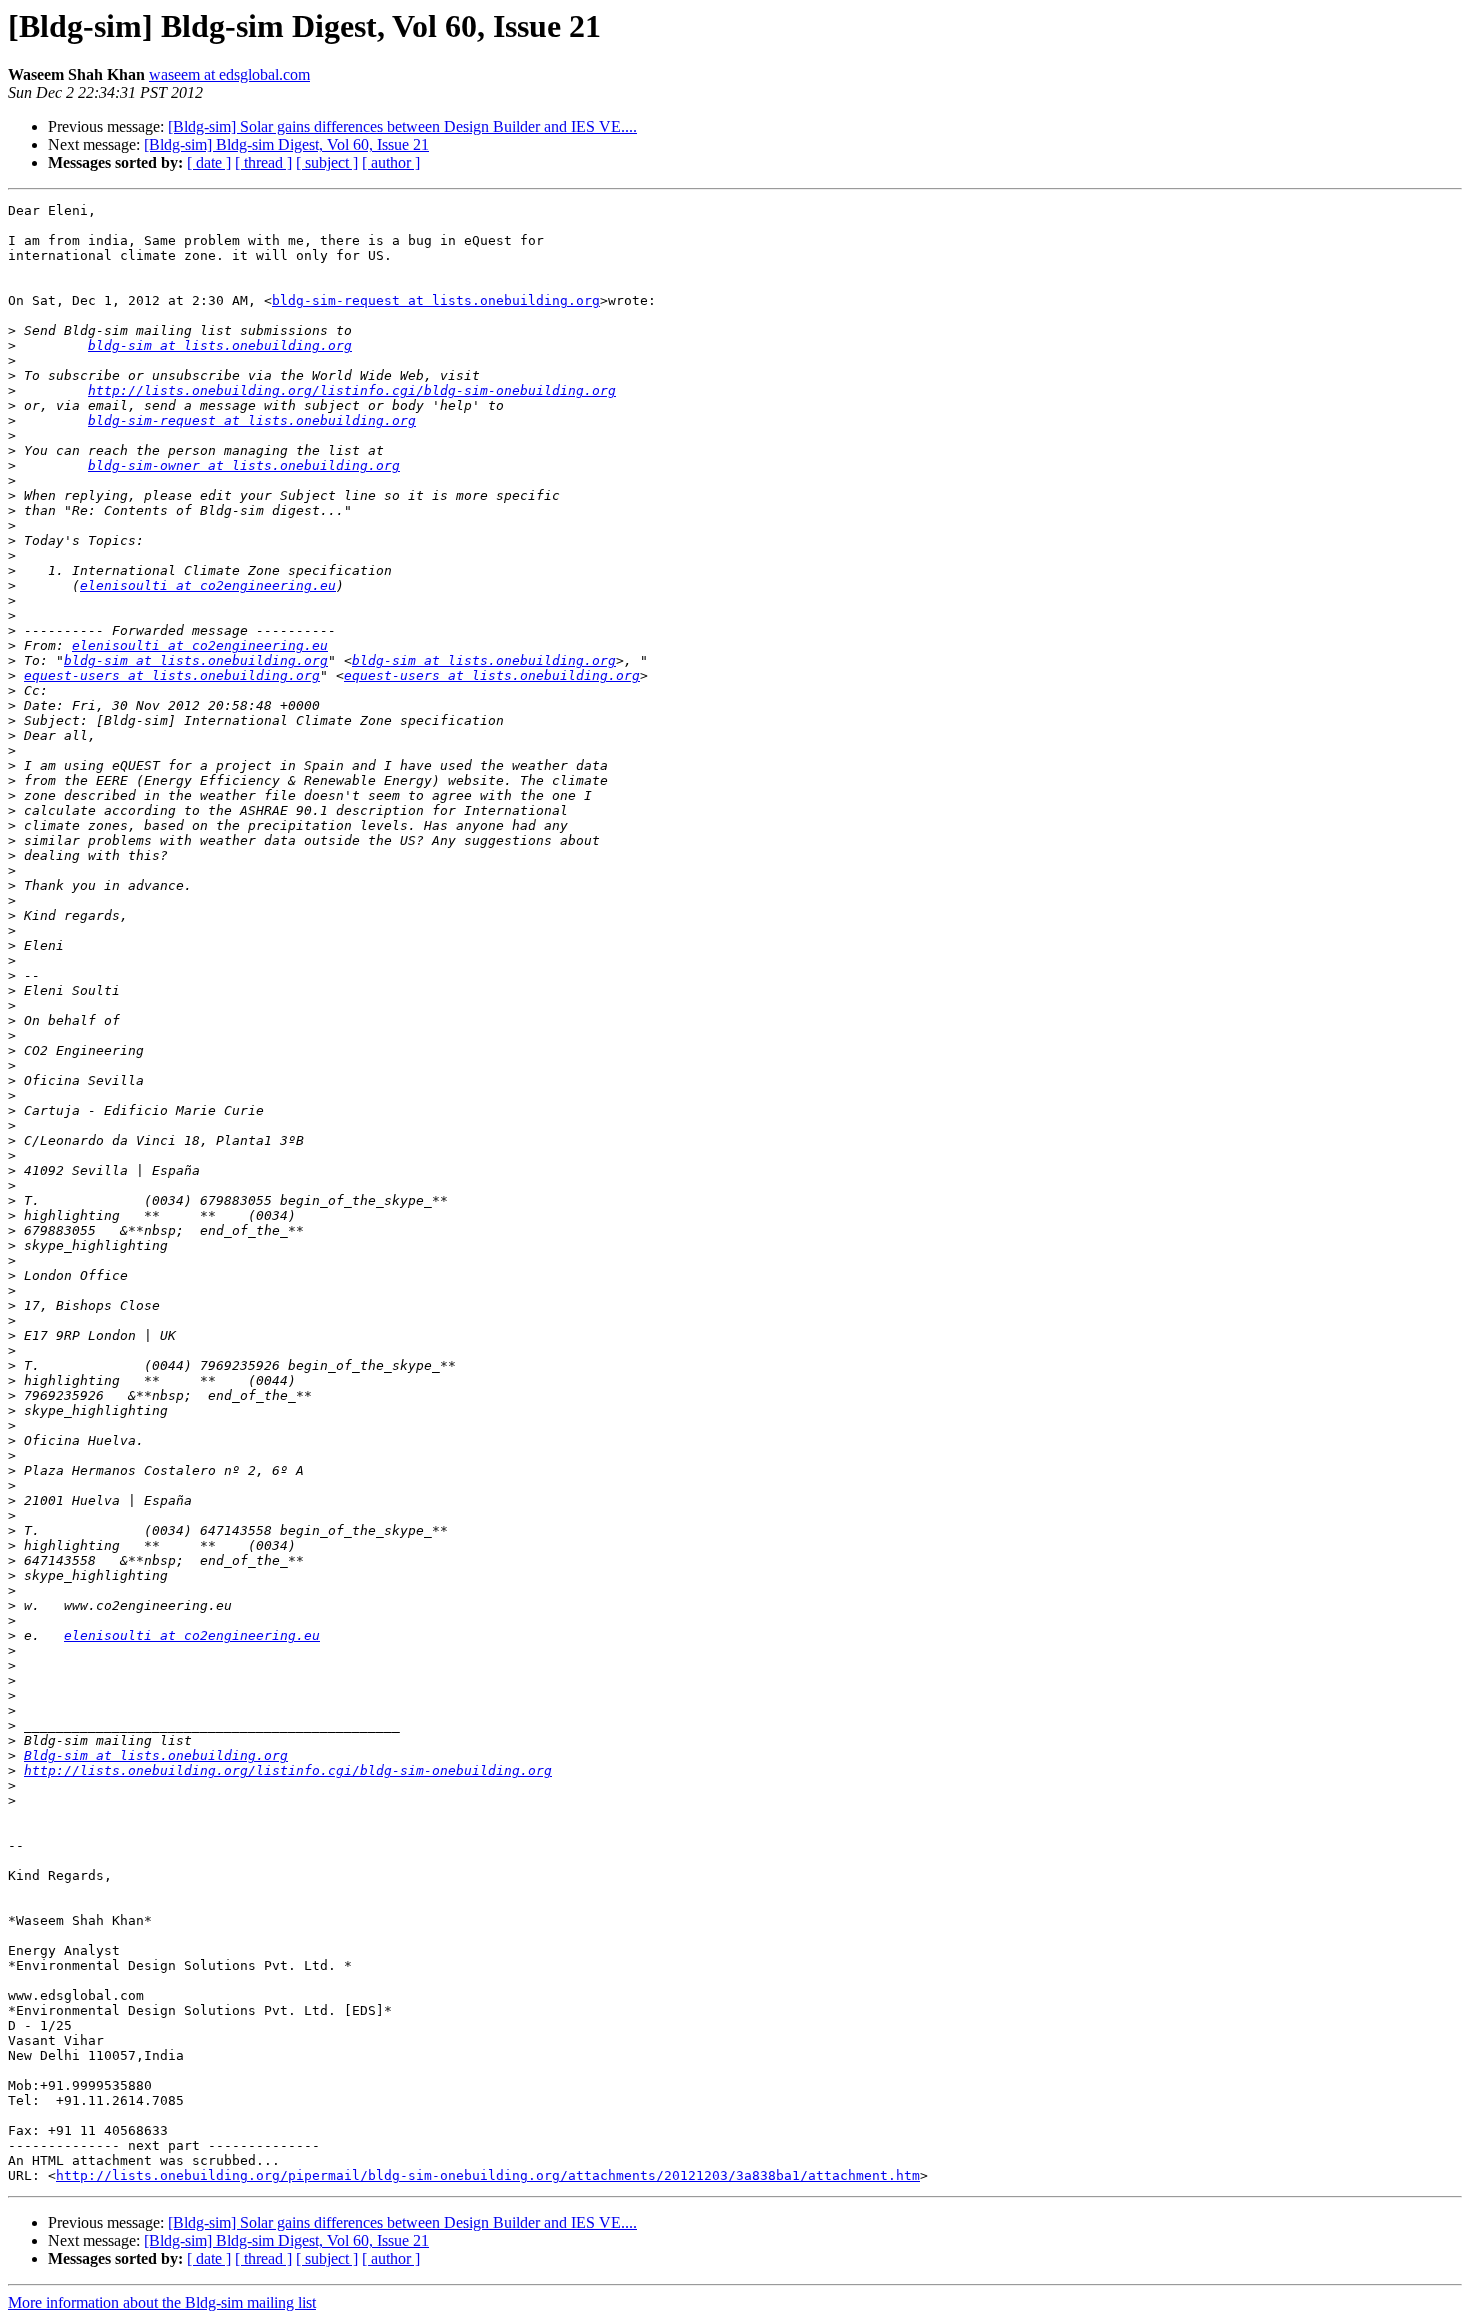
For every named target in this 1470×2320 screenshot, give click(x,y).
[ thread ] (263, 162)
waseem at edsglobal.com (229, 74)
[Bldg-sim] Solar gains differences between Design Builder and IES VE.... (402, 126)
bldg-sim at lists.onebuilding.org (220, 345)
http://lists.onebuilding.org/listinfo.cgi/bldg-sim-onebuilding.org (352, 390)
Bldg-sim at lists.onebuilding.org (156, 1755)
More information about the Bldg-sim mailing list (162, 2302)
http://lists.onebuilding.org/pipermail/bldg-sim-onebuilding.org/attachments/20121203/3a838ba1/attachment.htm (488, 2175)
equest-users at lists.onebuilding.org (172, 675)
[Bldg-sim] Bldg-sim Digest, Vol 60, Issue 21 (286, 144)
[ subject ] (327, 162)
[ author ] (391, 162)
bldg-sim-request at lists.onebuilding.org (436, 300)
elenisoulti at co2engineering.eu (208, 585)
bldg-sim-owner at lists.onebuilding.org (244, 465)
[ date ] (209, 162)
